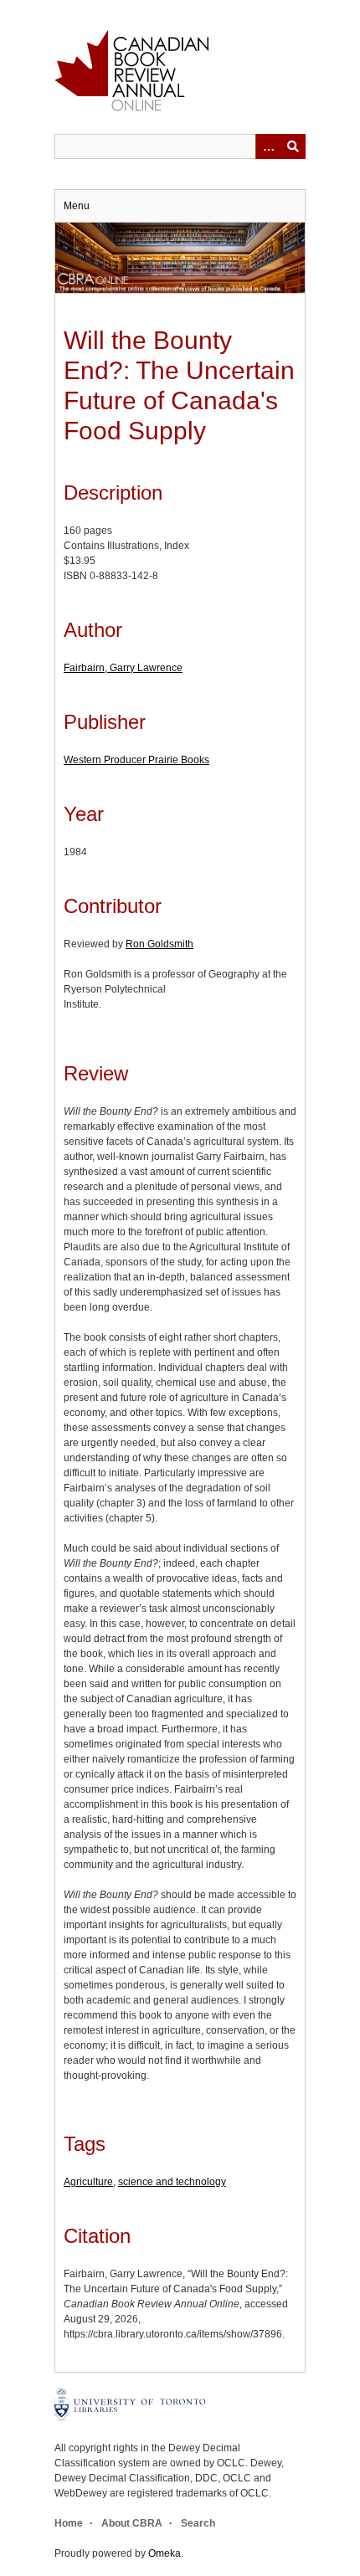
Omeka (165, 2553)
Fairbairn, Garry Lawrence (123, 668)
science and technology (172, 2182)
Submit (293, 146)
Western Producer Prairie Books (136, 760)
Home (69, 2523)
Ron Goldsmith (159, 944)
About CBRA (132, 2523)
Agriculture (88, 2182)
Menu (77, 206)
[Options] (268, 146)
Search (198, 2523)
